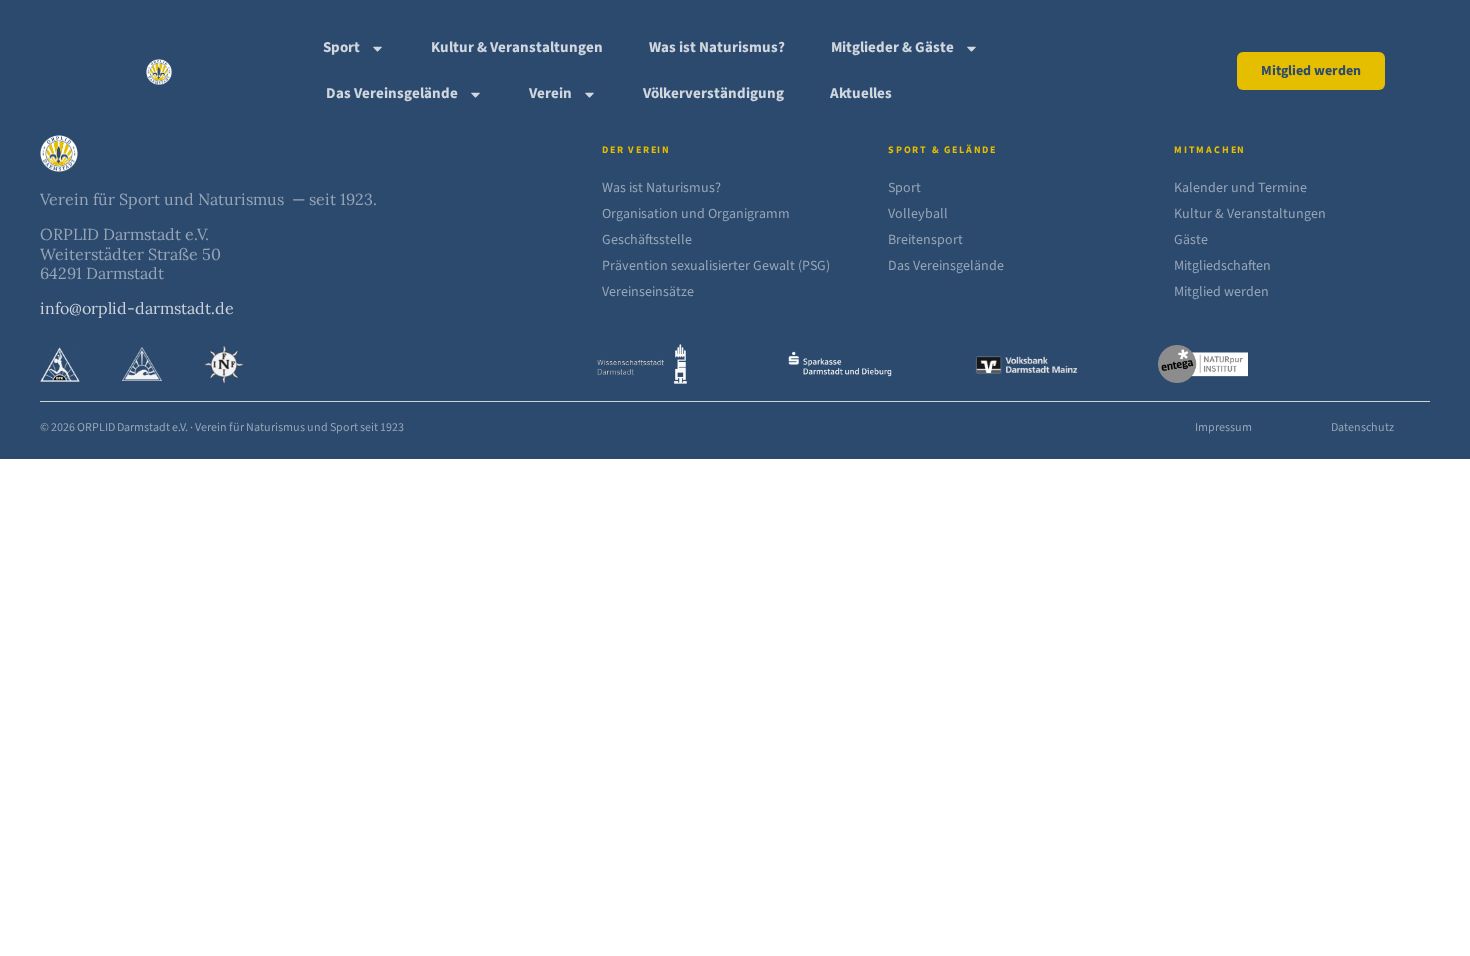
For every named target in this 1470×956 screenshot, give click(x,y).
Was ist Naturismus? (717, 47)
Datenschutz (1362, 427)
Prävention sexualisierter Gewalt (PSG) (716, 266)
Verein (550, 93)
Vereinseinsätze (648, 292)
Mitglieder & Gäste (892, 47)
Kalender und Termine (1240, 188)
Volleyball (918, 214)
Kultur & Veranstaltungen (517, 47)
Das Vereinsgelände (392, 93)
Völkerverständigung (713, 93)
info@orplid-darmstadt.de (137, 308)
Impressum (1223, 427)
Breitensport (925, 240)
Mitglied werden (1221, 292)
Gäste (1191, 240)
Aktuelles (861, 93)
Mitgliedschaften (1222, 266)
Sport (341, 47)
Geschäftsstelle (647, 240)
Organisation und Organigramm (696, 214)
